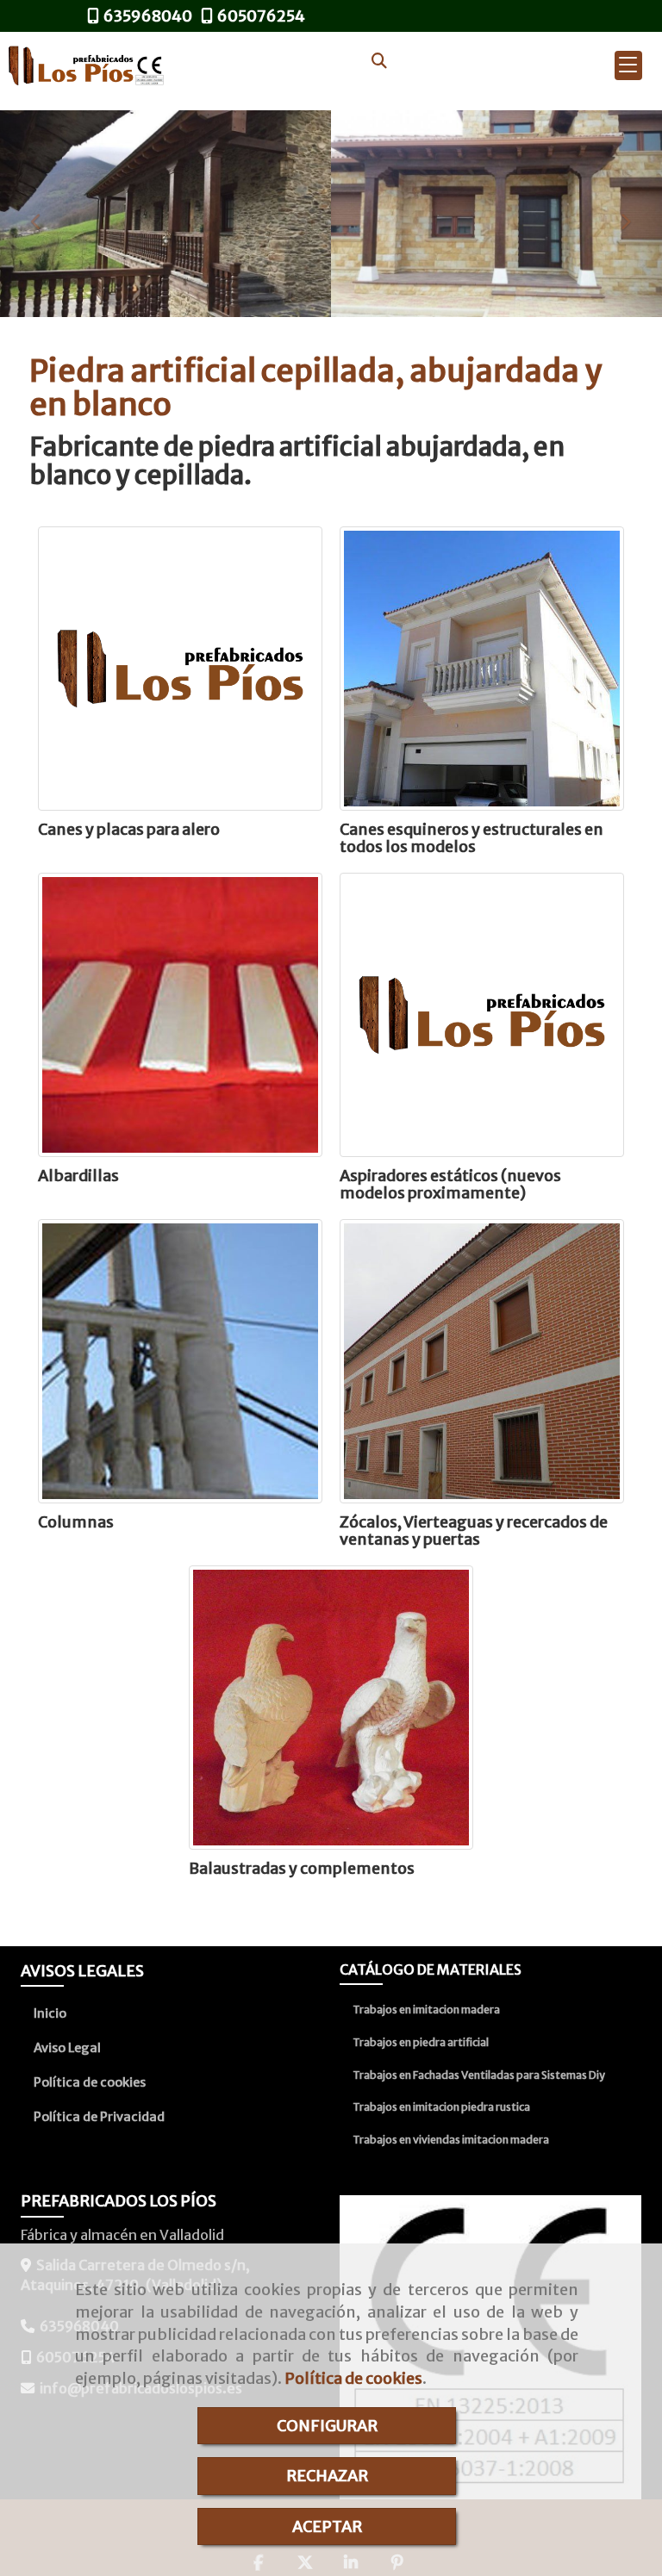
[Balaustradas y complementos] (331, 1708)
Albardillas (78, 1176)
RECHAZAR (327, 2476)
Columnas (76, 1522)
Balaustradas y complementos (302, 1868)
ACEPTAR (327, 2526)
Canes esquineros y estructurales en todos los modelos (472, 838)
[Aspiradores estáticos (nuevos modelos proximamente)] (482, 1015)
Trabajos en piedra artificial (421, 2042)
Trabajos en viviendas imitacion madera (451, 2140)
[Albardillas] (180, 1015)
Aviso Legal (67, 2048)
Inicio (50, 2013)
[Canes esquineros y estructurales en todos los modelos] (482, 669)
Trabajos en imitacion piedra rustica (441, 2107)
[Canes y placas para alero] (180, 669)
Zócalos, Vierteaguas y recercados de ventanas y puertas (474, 1531)
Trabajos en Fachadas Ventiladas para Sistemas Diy (479, 2075)
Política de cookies (353, 2378)
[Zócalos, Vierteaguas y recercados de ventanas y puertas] (482, 1361)
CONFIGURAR (327, 2426)
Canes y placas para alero (129, 829)
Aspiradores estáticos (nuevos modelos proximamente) (450, 1184)
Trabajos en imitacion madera (426, 2010)
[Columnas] (180, 1361)
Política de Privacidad (99, 2117)
